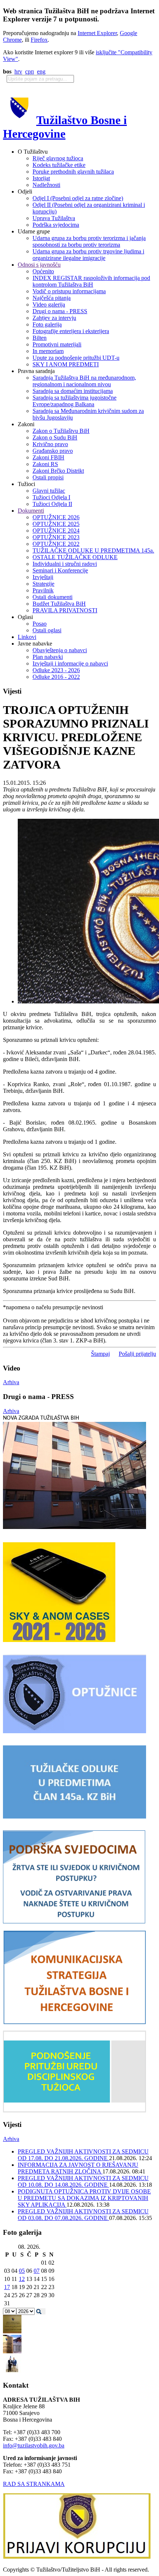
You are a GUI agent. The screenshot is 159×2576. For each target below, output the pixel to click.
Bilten (40, 338)
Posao (40, 624)
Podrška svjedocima (56, 225)
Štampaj (100, 1354)
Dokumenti (31, 511)
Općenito (43, 271)
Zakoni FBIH (48, 457)
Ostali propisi (48, 477)
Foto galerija (47, 324)
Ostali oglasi (47, 630)
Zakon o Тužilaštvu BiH (61, 431)
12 (22, 2279)
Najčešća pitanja (52, 298)
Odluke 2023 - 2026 (56, 670)
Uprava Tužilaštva (54, 218)
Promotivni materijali (57, 344)
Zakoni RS (45, 464)
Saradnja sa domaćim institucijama (73, 391)
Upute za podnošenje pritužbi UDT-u (76, 358)
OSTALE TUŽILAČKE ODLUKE (75, 557)
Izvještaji (43, 577)
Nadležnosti (46, 185)
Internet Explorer (97, 33)
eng (41, 71)
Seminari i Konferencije (60, 570)
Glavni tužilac (49, 491)
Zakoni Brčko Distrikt (58, 471)
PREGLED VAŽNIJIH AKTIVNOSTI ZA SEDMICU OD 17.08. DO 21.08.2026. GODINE (83, 2155)
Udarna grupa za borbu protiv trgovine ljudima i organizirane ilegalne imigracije (88, 255)
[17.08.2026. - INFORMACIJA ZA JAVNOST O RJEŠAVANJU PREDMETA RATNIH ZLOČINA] (12, 2331)
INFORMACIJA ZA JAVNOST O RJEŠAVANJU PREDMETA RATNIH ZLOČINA (78, 2168)
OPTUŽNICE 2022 (56, 544)
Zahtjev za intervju (54, 318)
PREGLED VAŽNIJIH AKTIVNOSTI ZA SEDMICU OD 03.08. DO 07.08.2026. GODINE (83, 2215)
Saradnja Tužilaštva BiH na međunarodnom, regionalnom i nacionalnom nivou (84, 381)
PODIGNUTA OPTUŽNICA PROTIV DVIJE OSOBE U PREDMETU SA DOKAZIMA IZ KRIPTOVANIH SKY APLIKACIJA (84, 2198)
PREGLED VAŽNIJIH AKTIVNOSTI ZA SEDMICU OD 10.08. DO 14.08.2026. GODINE (83, 2181)
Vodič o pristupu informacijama (69, 291)
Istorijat (41, 178)
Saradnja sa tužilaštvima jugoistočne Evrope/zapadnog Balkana (75, 401)
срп (30, 71)
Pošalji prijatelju (137, 1354)
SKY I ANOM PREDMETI (66, 364)
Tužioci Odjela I (51, 497)
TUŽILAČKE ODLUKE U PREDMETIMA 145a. (93, 550)
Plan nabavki (48, 657)
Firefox (39, 40)
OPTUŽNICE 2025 (56, 524)
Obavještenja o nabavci (60, 650)
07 (37, 2271)
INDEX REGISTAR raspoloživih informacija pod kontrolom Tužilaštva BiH (91, 281)
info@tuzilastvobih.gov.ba (34, 2445)
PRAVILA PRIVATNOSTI (65, 610)
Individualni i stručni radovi (65, 564)
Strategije (43, 584)
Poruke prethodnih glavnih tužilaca (73, 172)
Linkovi (27, 637)
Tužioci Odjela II (52, 504)
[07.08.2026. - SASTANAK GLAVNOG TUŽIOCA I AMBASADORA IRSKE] (12, 2371)
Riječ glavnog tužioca (58, 158)
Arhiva (11, 1382)
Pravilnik (43, 590)
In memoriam (48, 351)
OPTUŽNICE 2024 (56, 531)
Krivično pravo (50, 444)
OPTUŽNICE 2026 (56, 517)
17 (7, 2287)
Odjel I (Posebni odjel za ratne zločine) (78, 198)
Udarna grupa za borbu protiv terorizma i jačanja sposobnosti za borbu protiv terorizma (89, 241)
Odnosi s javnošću (39, 265)
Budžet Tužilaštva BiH (59, 604)
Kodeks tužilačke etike (59, 165)
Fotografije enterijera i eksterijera (71, 331)
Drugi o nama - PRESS (60, 311)
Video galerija (49, 305)
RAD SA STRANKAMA (34, 2484)
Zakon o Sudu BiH (55, 437)
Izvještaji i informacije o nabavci (70, 663)
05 (22, 2271)
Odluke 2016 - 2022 (56, 677)
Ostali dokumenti (53, 597)
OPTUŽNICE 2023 (56, 537)
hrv (18, 71)
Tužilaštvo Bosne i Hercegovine (65, 127)
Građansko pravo (53, 451)
